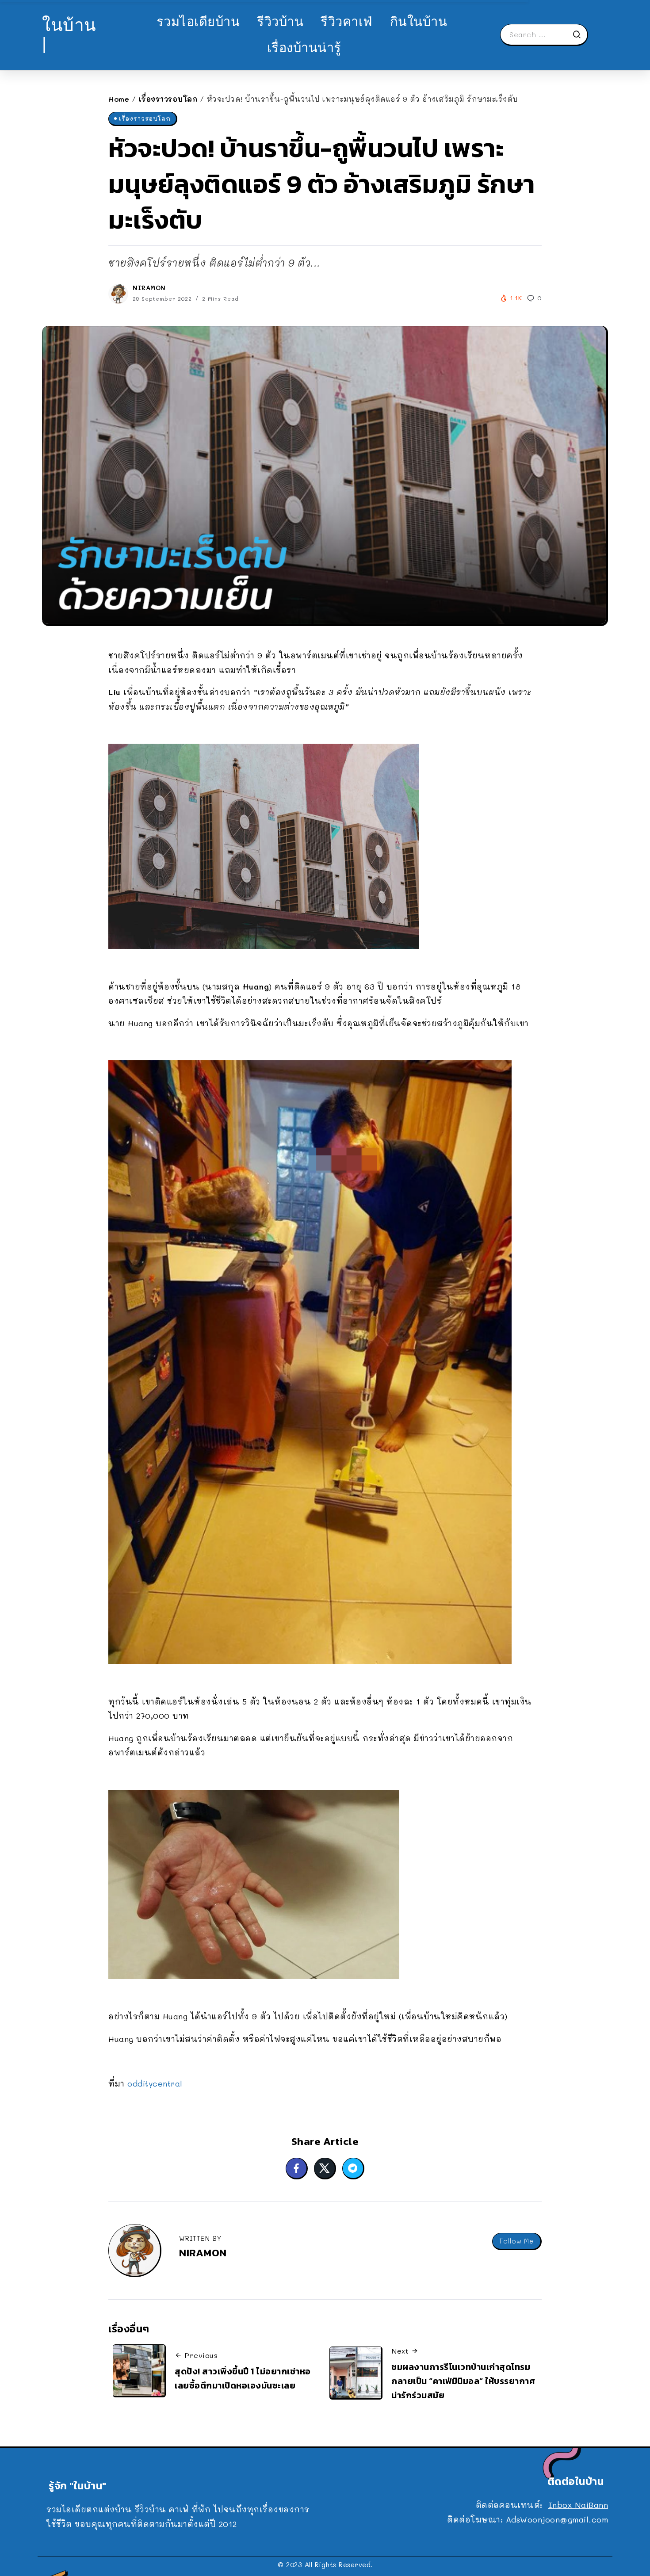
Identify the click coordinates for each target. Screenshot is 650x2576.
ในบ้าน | (69, 34)
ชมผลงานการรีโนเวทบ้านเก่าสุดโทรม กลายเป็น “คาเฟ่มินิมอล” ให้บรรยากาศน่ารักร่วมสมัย (463, 2381)
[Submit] (580, 34)
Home (119, 99)
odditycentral (155, 2083)
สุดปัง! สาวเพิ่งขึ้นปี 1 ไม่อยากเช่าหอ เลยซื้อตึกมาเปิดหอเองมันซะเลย (243, 2378)
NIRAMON (149, 288)
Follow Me (516, 2241)
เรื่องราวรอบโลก (168, 99)
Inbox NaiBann (578, 2505)
